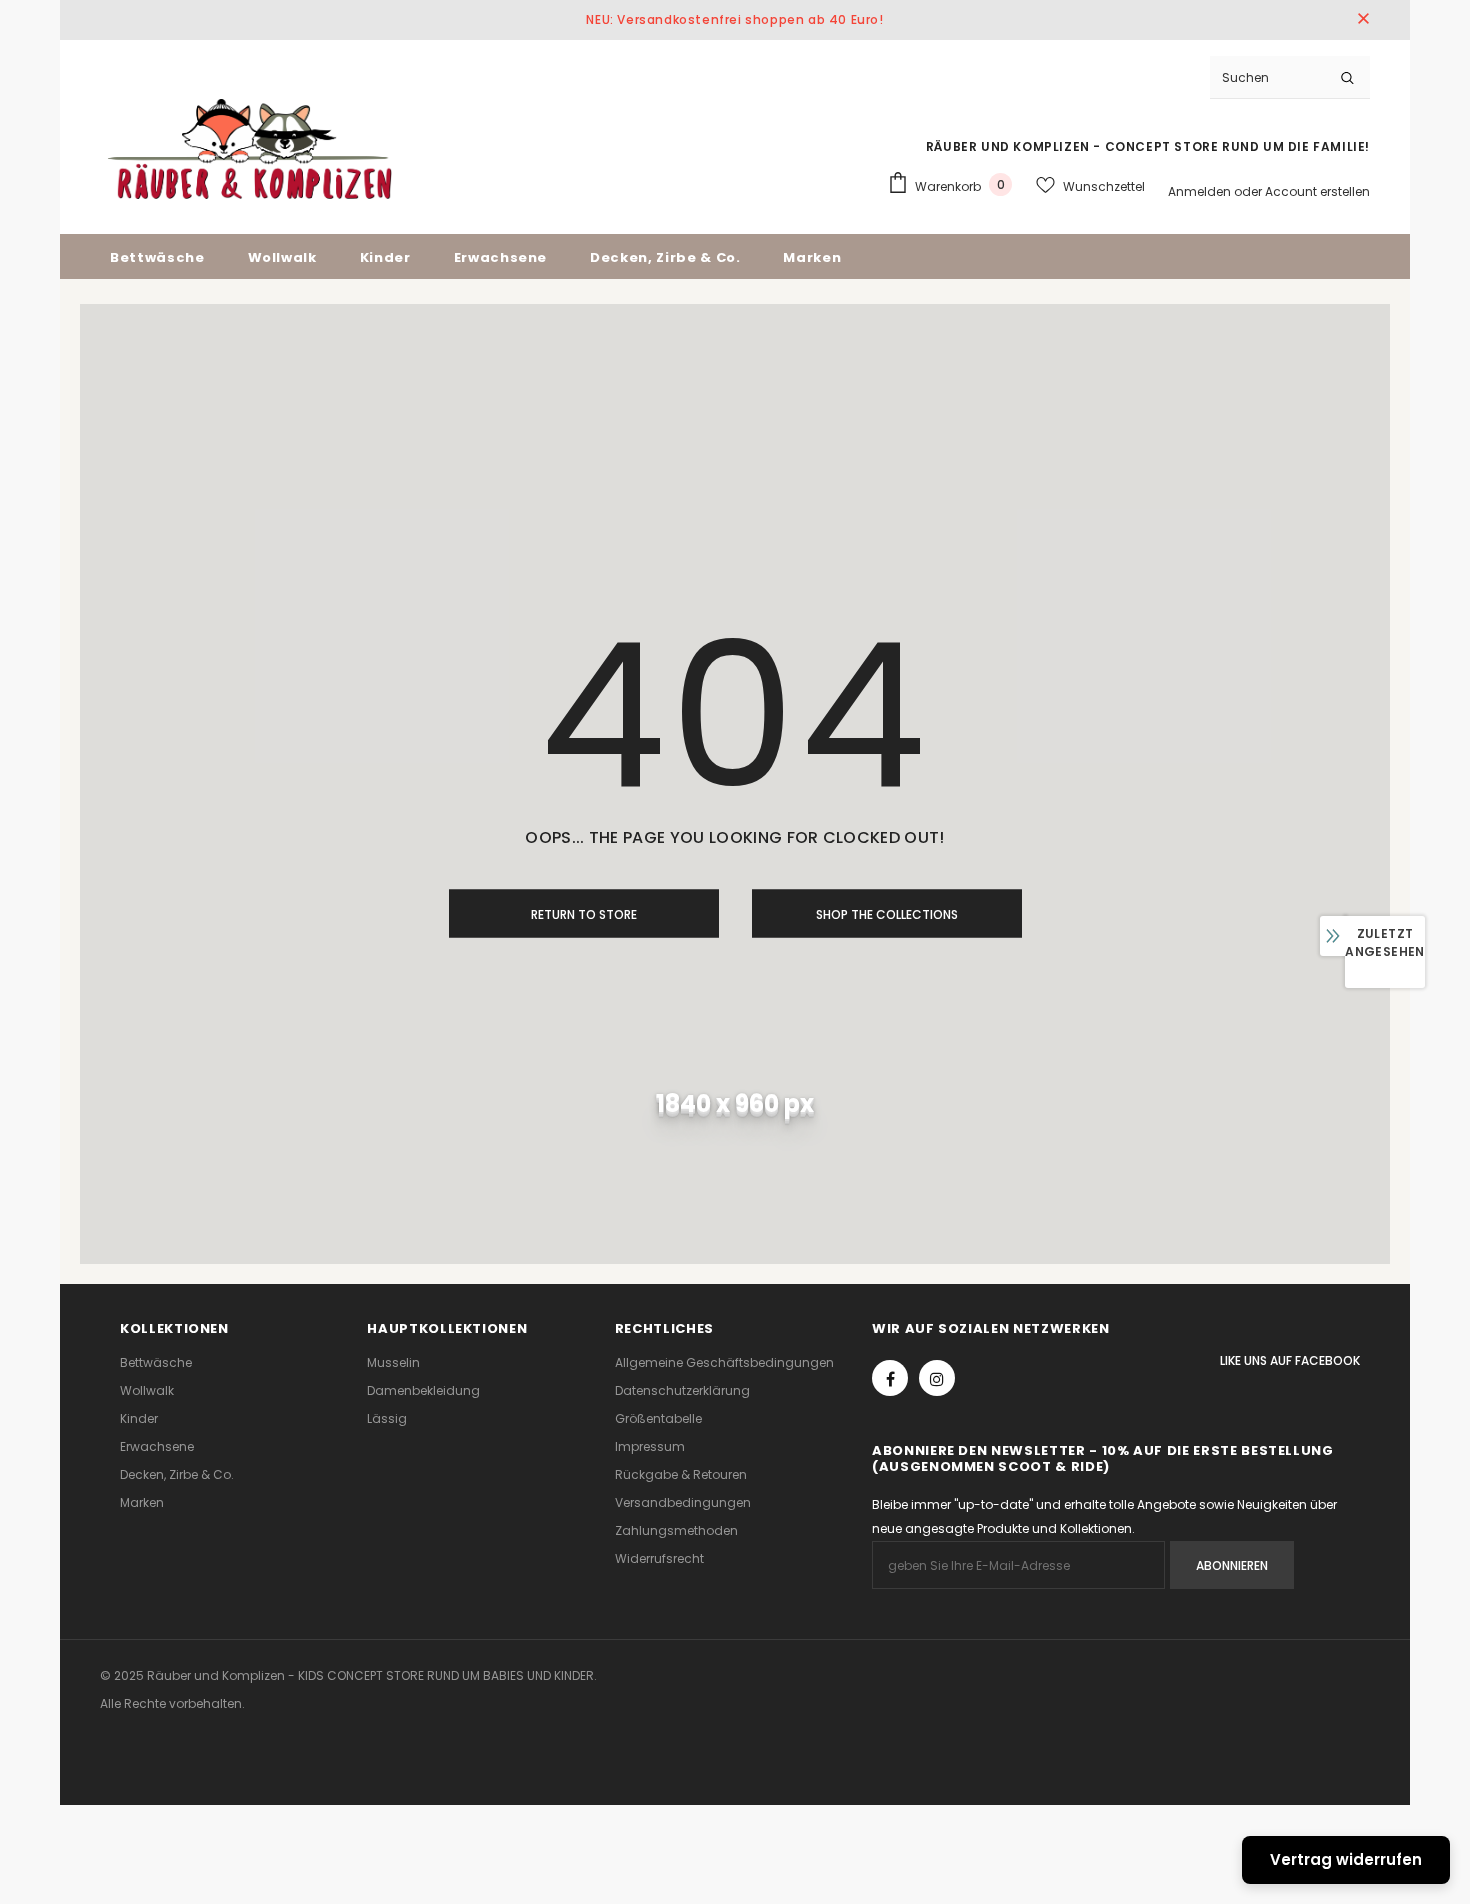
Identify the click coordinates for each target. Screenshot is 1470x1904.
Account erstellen (1317, 191)
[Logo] (250, 149)
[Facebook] (890, 1378)
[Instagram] (937, 1378)
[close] (1363, 20)
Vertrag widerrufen (1346, 1859)
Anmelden (1201, 191)
